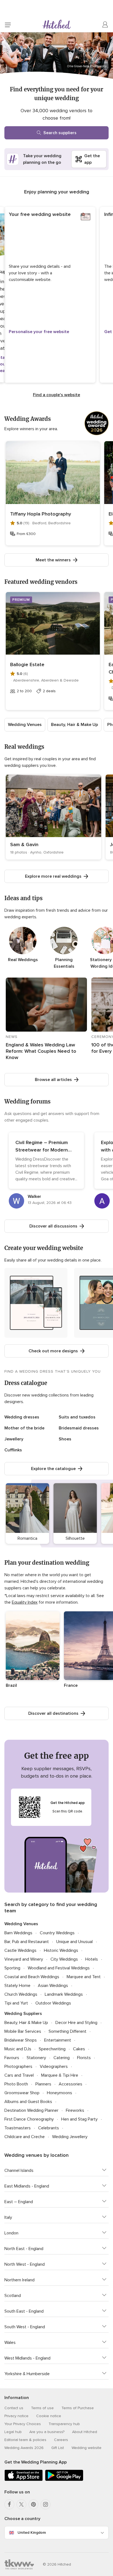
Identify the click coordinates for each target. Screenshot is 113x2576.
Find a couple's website (56, 395)
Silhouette (75, 1538)
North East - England (24, 2249)
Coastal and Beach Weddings (32, 1977)
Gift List (58, 2448)
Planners (43, 2084)
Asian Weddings (53, 1986)
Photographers (18, 2067)
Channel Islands (19, 2170)
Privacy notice (16, 2416)
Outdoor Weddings (53, 2003)
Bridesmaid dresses (79, 1428)
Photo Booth (16, 2084)
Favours (12, 2058)
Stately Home (17, 1986)
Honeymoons (60, 2093)
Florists (84, 2058)
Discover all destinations (53, 1713)
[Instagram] (46, 2504)
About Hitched (85, 2432)
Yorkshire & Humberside (27, 2374)
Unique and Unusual (74, 1942)
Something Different (67, 2031)
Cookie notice (49, 2416)
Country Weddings (57, 1933)
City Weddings (64, 1959)
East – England (19, 2202)
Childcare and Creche (25, 2137)
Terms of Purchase (78, 2408)
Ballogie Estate (27, 665)
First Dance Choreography (29, 2119)
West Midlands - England (27, 2358)
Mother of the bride (24, 1428)
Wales (10, 2343)
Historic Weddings (61, 1950)
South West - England (25, 2327)
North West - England (25, 2264)
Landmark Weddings (64, 1994)
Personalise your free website (39, 332)
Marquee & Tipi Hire (60, 2075)
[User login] (105, 25)
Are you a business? (47, 2432)
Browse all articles (53, 1080)
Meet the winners (53, 560)
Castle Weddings (20, 1950)
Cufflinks (13, 1450)
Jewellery (14, 1439)
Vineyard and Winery (24, 1959)
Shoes (65, 1439)
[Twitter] (21, 2504)
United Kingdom (32, 2533)
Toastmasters (18, 2128)
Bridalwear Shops (21, 2040)
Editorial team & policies (25, 2440)
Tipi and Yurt (16, 2003)
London (11, 2233)
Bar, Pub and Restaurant (27, 1942)
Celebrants (49, 2128)
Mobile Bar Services (23, 2031)
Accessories (70, 2084)
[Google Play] (64, 2480)
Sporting (12, 1968)
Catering (62, 2058)
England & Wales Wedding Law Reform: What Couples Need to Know (41, 1051)
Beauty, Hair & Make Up (74, 725)
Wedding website (87, 2448)
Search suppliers (60, 133)
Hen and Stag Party (79, 2119)
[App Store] (24, 2480)
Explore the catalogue (53, 1469)
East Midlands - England (27, 2186)
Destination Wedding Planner (31, 2110)
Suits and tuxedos (77, 1417)
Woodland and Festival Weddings (59, 1968)
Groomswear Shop (22, 2093)
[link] (53, 817)
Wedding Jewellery (70, 2137)
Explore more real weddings (53, 876)
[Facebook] (9, 2504)
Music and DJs (18, 2049)
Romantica (27, 1538)
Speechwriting (52, 2049)
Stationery (36, 2058)
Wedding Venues (25, 725)
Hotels (92, 1959)
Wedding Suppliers (23, 2014)
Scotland (13, 2296)
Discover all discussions (53, 1226)
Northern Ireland (19, 2280)
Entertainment (58, 2040)
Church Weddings (21, 1994)
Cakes (79, 2049)
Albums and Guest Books (28, 2102)
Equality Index (25, 1602)
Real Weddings (23, 960)
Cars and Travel (19, 2075)
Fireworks (75, 2110)
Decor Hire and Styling (76, 2023)
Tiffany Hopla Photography (41, 514)
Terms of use (42, 2408)
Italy (8, 2217)
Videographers (54, 2067)
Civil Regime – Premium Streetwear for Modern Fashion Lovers (42, 1150)
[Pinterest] (33, 2504)
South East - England (24, 2311)
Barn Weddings (18, 1933)
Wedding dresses (22, 1417)
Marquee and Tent (84, 1977)
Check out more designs (53, 1351)
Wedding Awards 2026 (24, 2448)
